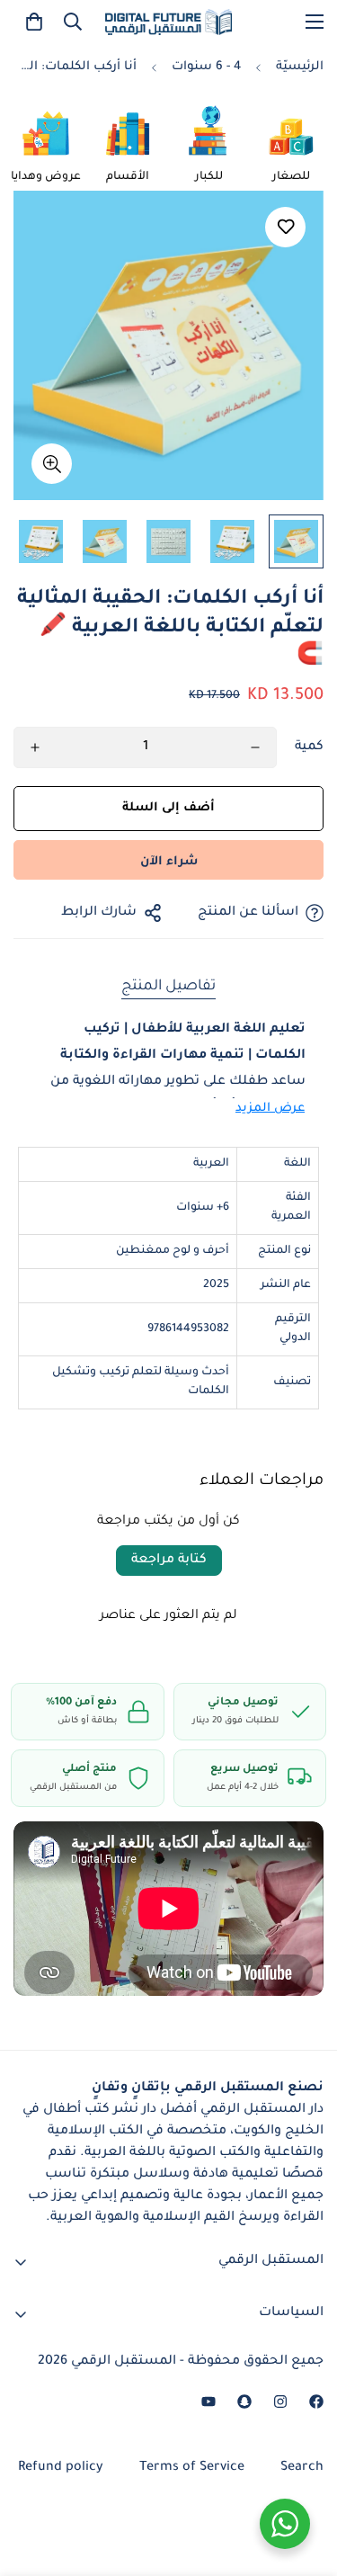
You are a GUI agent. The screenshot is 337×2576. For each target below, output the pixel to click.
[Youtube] (208, 2402)
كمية (309, 747)
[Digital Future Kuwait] (168, 22)
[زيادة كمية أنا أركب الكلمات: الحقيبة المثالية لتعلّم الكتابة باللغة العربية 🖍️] (35, 747)
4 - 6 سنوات (206, 67)
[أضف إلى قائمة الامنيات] (285, 227)
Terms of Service (192, 2468)
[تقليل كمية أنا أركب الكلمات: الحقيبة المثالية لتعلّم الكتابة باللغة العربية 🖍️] (255, 747)
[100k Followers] (280, 2402)
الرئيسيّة (300, 67)
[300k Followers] (316, 2402)
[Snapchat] (244, 2402)
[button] (34, 22)
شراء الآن (169, 862)
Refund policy (61, 2468)
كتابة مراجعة (169, 1561)
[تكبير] (52, 464)
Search (302, 2468)
